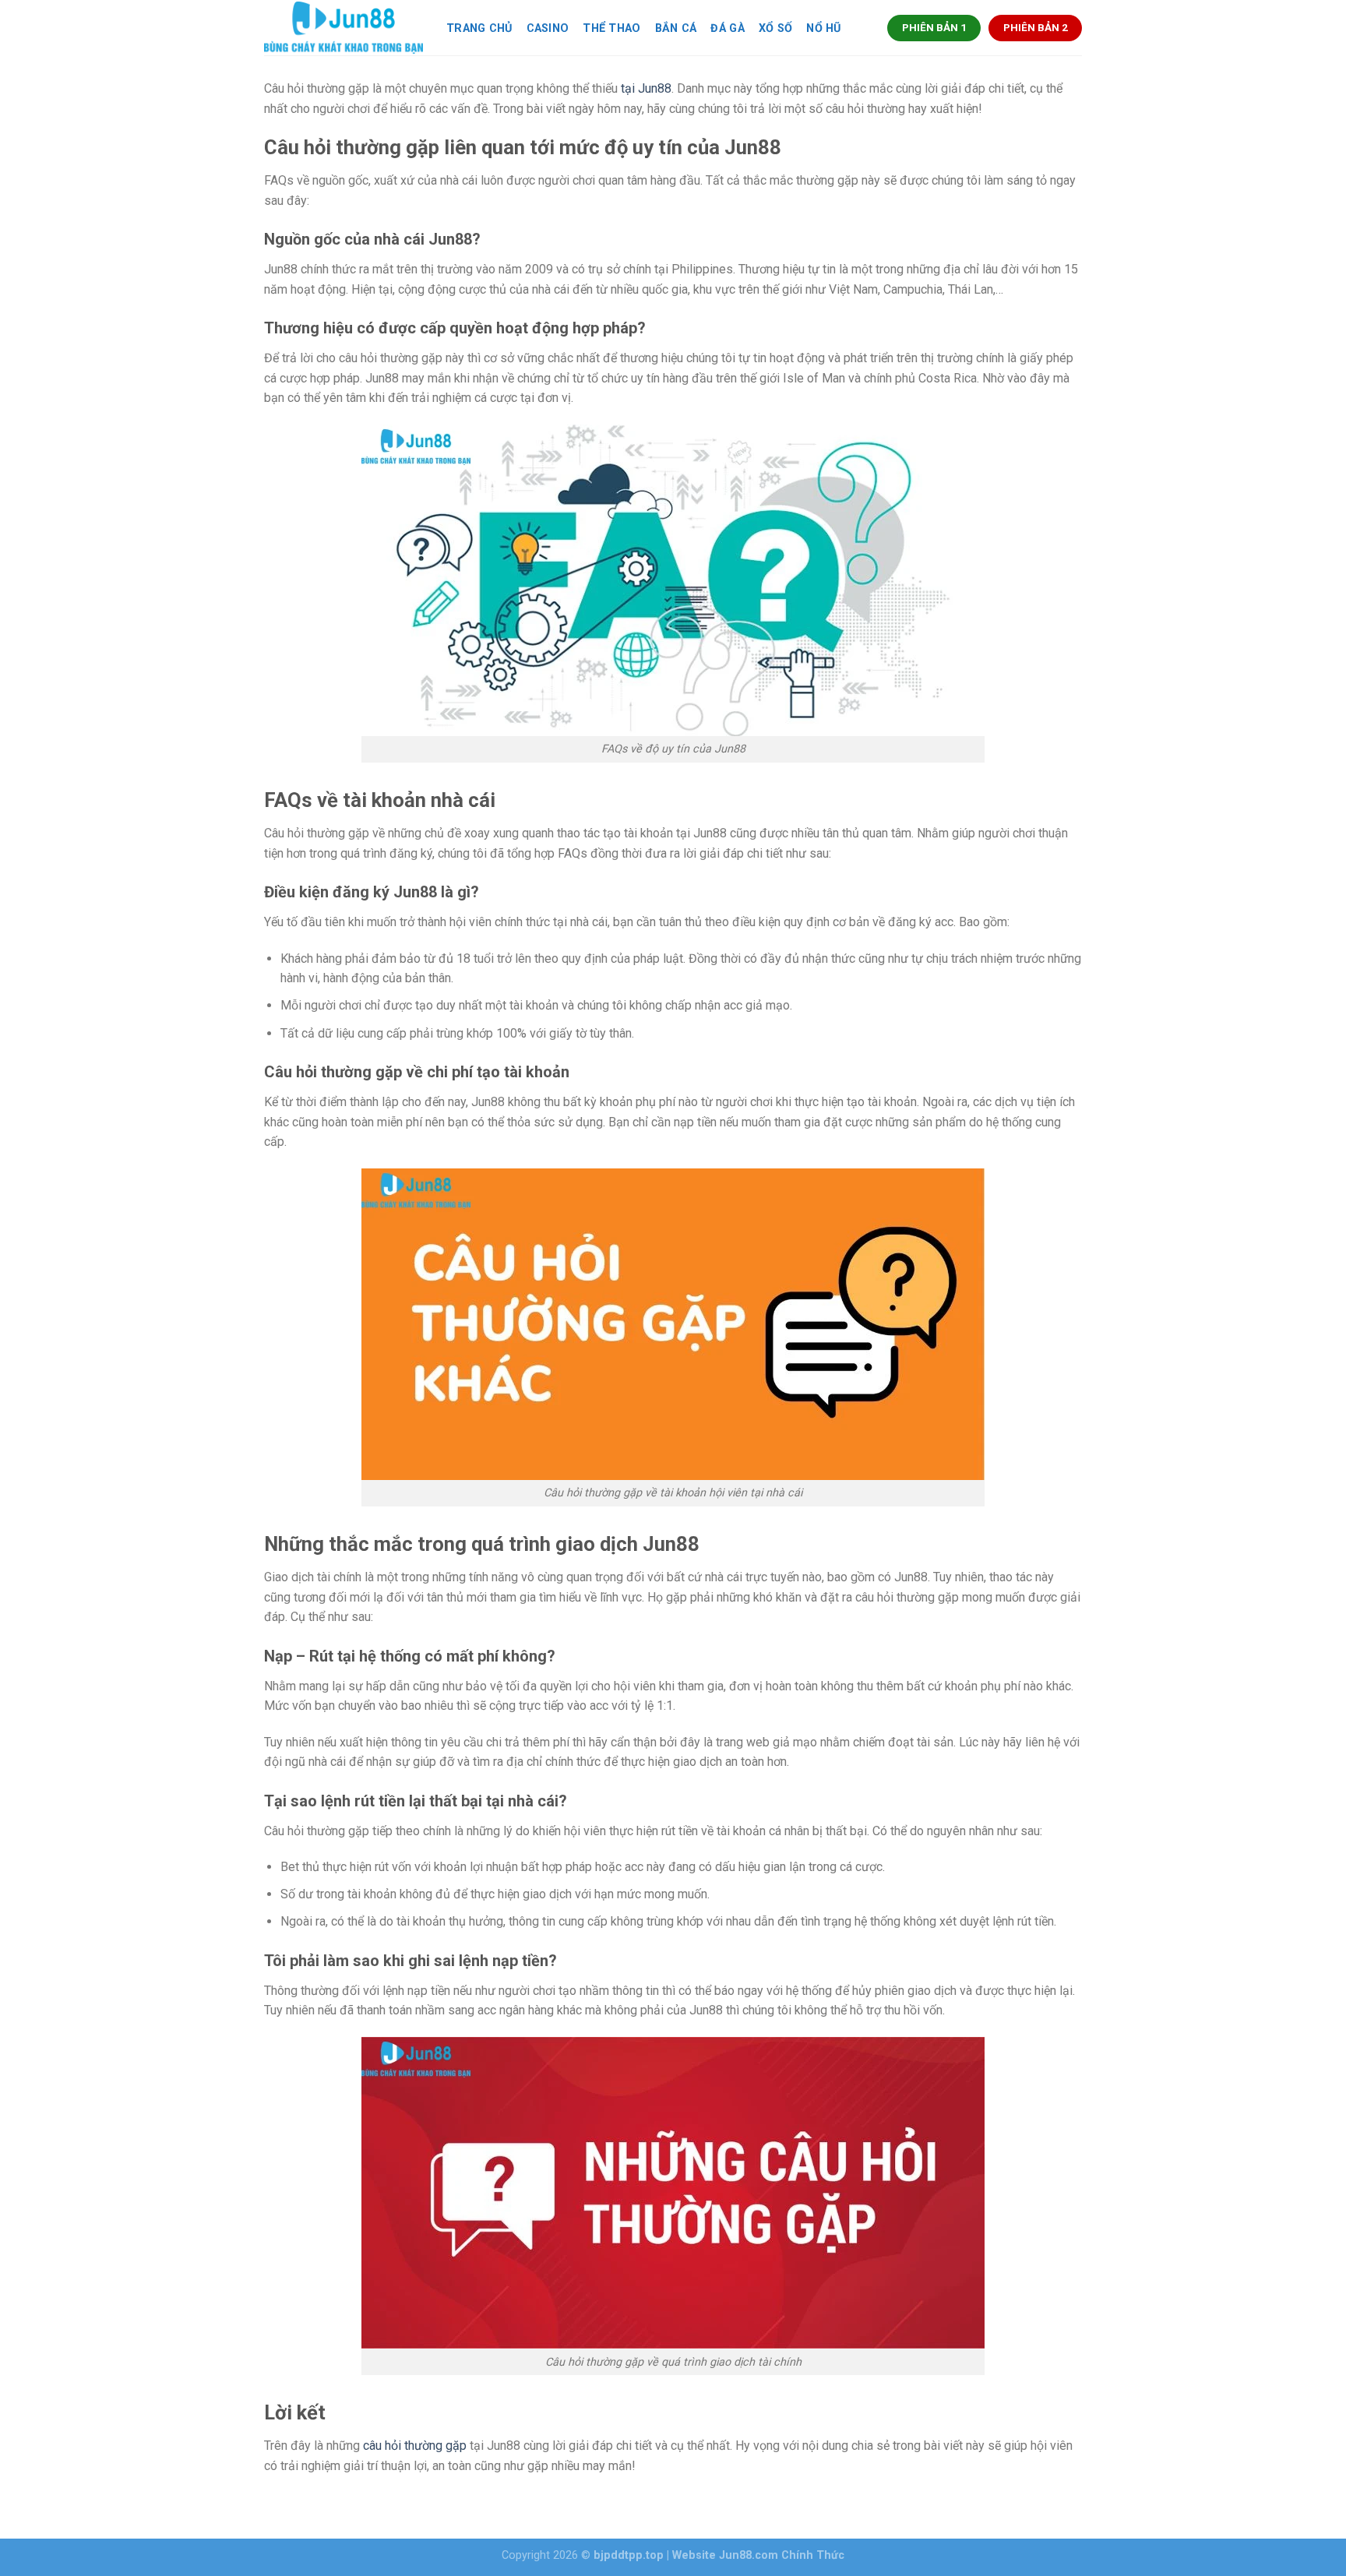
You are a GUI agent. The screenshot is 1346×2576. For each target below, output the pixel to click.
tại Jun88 (646, 88)
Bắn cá (676, 28)
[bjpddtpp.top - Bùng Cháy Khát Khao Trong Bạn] (344, 28)
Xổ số (775, 28)
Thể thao (611, 28)
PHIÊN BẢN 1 (934, 27)
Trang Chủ (479, 28)
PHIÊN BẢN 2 (1036, 27)
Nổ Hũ (823, 28)
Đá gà (727, 28)
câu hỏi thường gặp (415, 2446)
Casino (548, 28)
